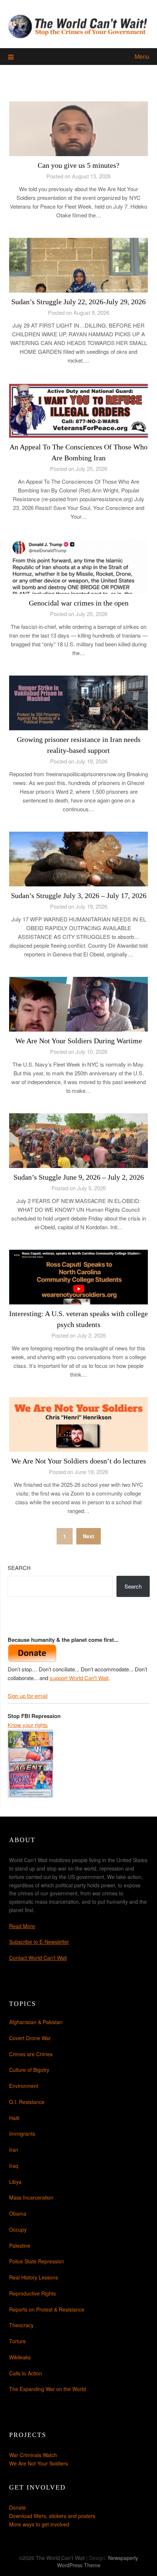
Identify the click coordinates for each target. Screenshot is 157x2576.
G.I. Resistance (27, 2102)
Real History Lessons (34, 2277)
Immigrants (22, 2134)
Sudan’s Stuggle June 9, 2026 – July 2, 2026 (79, 1177)
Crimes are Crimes (31, 2054)
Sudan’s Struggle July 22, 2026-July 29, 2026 (78, 302)
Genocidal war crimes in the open (79, 603)
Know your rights (28, 1725)
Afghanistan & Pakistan (36, 2022)
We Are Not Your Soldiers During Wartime (79, 1041)
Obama (18, 2213)
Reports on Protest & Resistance (47, 2309)
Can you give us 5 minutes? (78, 165)
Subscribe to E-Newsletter (39, 1942)
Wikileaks (20, 2357)
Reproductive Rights (32, 2293)
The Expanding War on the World (47, 2389)
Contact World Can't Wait (38, 1958)
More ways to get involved (39, 2524)
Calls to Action (26, 2373)
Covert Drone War (30, 2038)
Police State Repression (37, 2261)
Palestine (20, 2246)
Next (89, 1536)
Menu (142, 56)
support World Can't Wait (79, 1678)
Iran (14, 2150)
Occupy (18, 2229)
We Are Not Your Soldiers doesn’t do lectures (79, 1461)
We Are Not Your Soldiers (39, 2463)
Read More (22, 1926)
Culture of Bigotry (29, 2070)
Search (19, 1568)
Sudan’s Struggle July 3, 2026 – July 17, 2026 (79, 896)
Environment (24, 2086)
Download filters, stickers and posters (52, 2516)
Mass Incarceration (31, 2197)
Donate (18, 2507)
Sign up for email (28, 1696)
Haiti (14, 2118)
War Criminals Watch (33, 2455)
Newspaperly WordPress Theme (98, 2561)
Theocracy (21, 2325)
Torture (18, 2341)
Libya (15, 2182)
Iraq (14, 2166)
